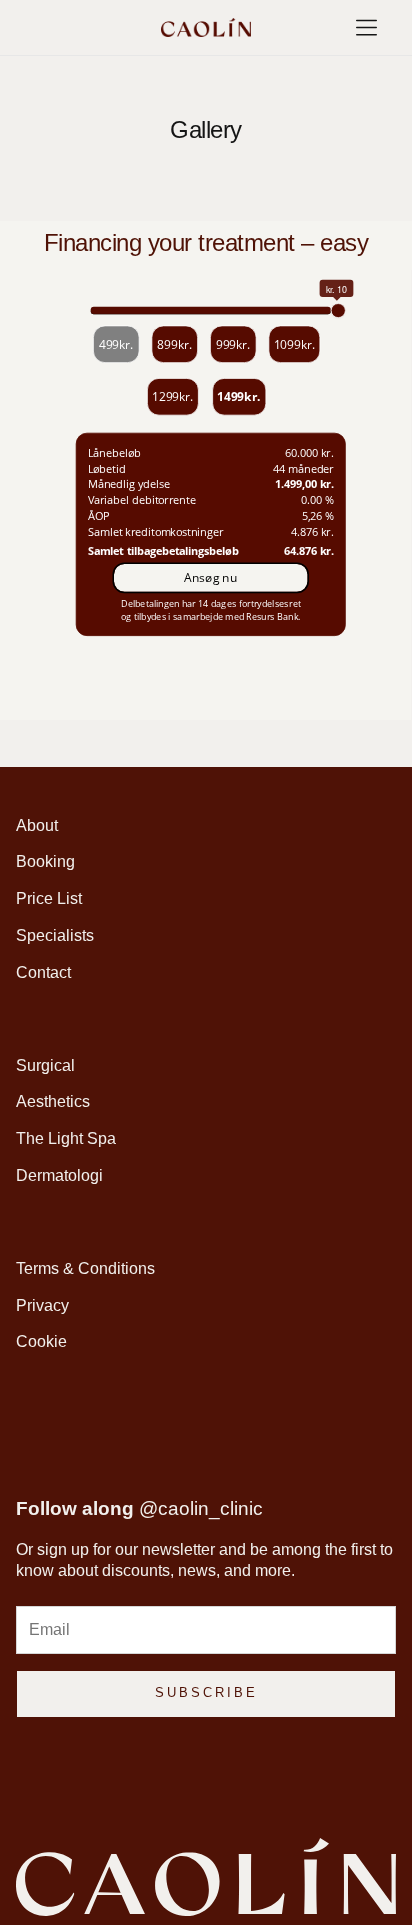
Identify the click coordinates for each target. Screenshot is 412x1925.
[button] (366, 27)
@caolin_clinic (201, 1508)
